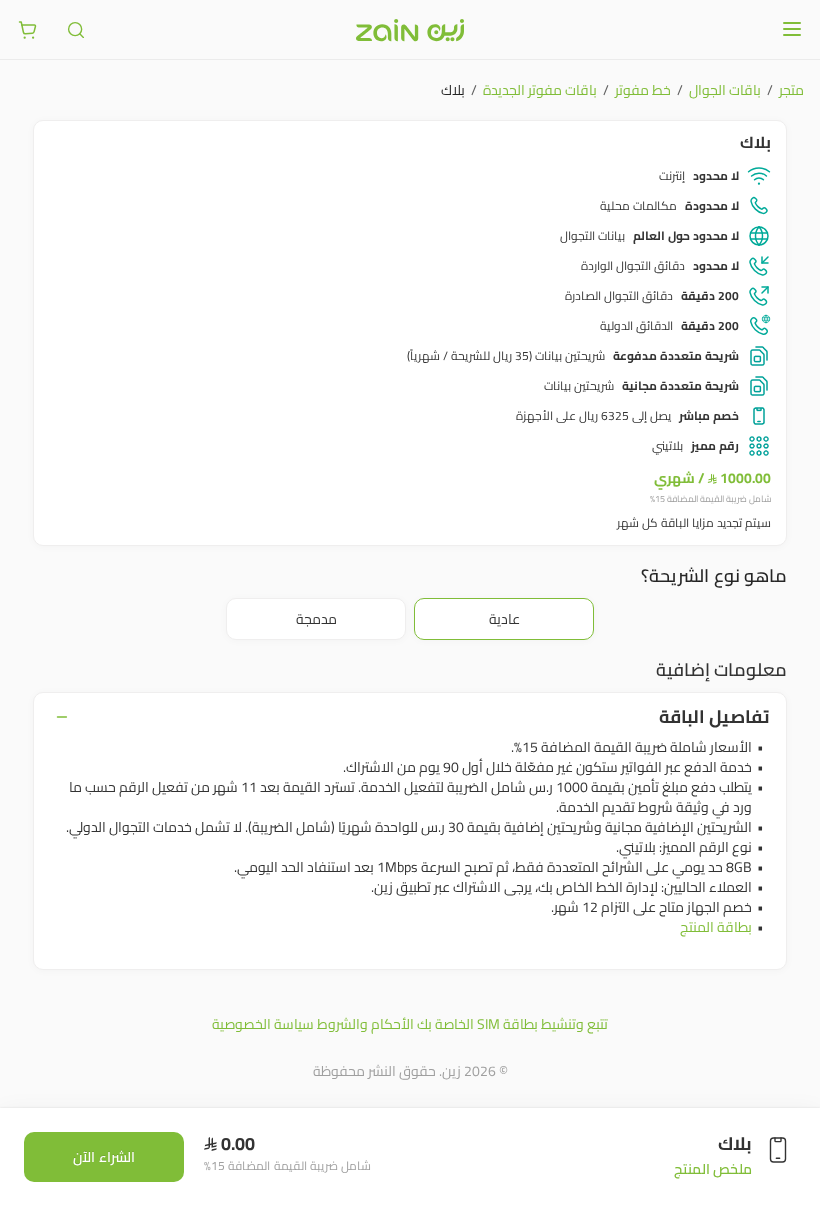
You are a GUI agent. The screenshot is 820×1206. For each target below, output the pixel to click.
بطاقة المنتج (716, 927)
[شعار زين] (410, 30)
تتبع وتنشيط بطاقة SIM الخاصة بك (512, 1024)
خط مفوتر (643, 90)
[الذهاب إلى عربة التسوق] (28, 30)
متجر (791, 90)
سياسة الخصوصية (263, 1024)
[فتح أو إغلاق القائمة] (792, 29)
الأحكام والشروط (365, 1024)
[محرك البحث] (76, 30)
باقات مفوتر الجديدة (540, 90)
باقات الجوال (725, 90)
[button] (504, 619)
